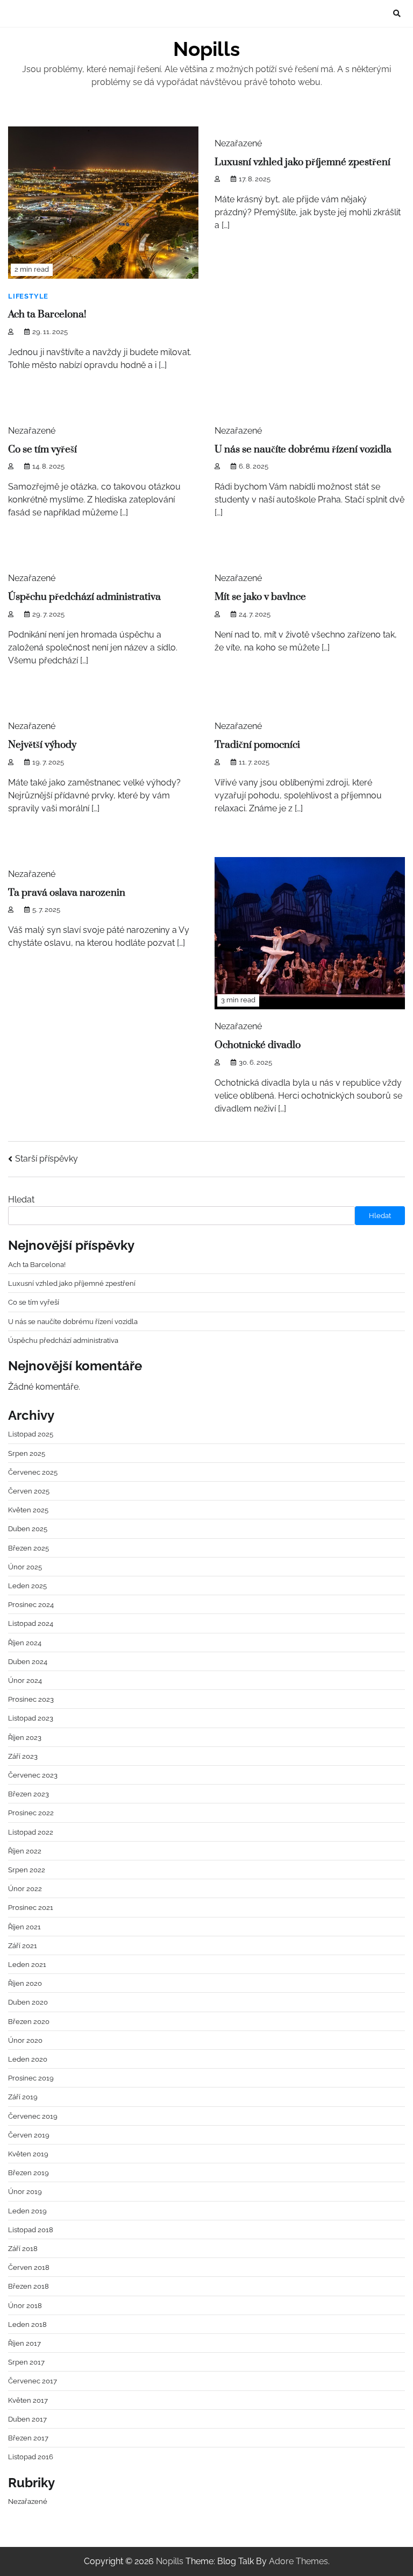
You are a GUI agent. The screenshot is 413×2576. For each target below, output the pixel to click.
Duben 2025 (28, 1528)
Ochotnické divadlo (258, 1045)
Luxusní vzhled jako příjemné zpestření (302, 162)
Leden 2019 (27, 2211)
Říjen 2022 (25, 1851)
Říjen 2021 (24, 1927)
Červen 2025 (29, 1491)
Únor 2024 (25, 1680)
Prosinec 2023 (31, 1699)
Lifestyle (28, 296)
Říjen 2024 (25, 1643)
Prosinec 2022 (31, 1813)
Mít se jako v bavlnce (260, 597)
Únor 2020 (25, 2040)
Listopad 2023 (31, 1718)
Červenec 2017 (33, 2381)
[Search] (397, 13)
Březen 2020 (29, 2021)
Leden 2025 (27, 1586)
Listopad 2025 (31, 1434)
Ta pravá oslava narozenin (67, 893)
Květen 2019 (28, 2154)
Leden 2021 (27, 1964)
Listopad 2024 (31, 1623)
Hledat (21, 1199)
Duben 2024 (28, 1661)
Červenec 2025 (33, 1472)
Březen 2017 (28, 2438)
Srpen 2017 (26, 2362)
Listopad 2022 (31, 1832)
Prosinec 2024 (31, 1604)
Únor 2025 (25, 1567)
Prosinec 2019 (31, 2078)
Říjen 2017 (24, 2343)
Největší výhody (42, 745)
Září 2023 (23, 1756)
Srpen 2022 (27, 1870)
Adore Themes (298, 2561)
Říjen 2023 (25, 1737)
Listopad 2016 (31, 2457)
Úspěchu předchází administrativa (84, 597)
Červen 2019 (29, 2135)
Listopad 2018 (31, 2230)
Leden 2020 (28, 2059)
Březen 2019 (29, 2172)
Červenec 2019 (33, 2116)
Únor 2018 (25, 2305)
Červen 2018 (29, 2267)
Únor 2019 (25, 2191)
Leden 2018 (27, 2324)
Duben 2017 (27, 2419)
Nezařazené (28, 2501)
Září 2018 (23, 2248)
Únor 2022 (25, 1888)
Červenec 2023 (33, 1775)
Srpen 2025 (27, 1453)
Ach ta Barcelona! (47, 314)
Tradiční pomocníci (257, 745)
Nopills (206, 49)
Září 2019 (23, 2097)
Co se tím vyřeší (42, 450)
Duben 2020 (28, 2002)
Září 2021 (23, 1945)
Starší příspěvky (47, 1159)
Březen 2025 (29, 1548)
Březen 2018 (29, 2286)
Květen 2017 (28, 2400)
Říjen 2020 (25, 1983)
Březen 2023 (29, 1794)
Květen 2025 (28, 1510)
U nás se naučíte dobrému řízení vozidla (303, 450)
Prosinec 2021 (31, 1907)
